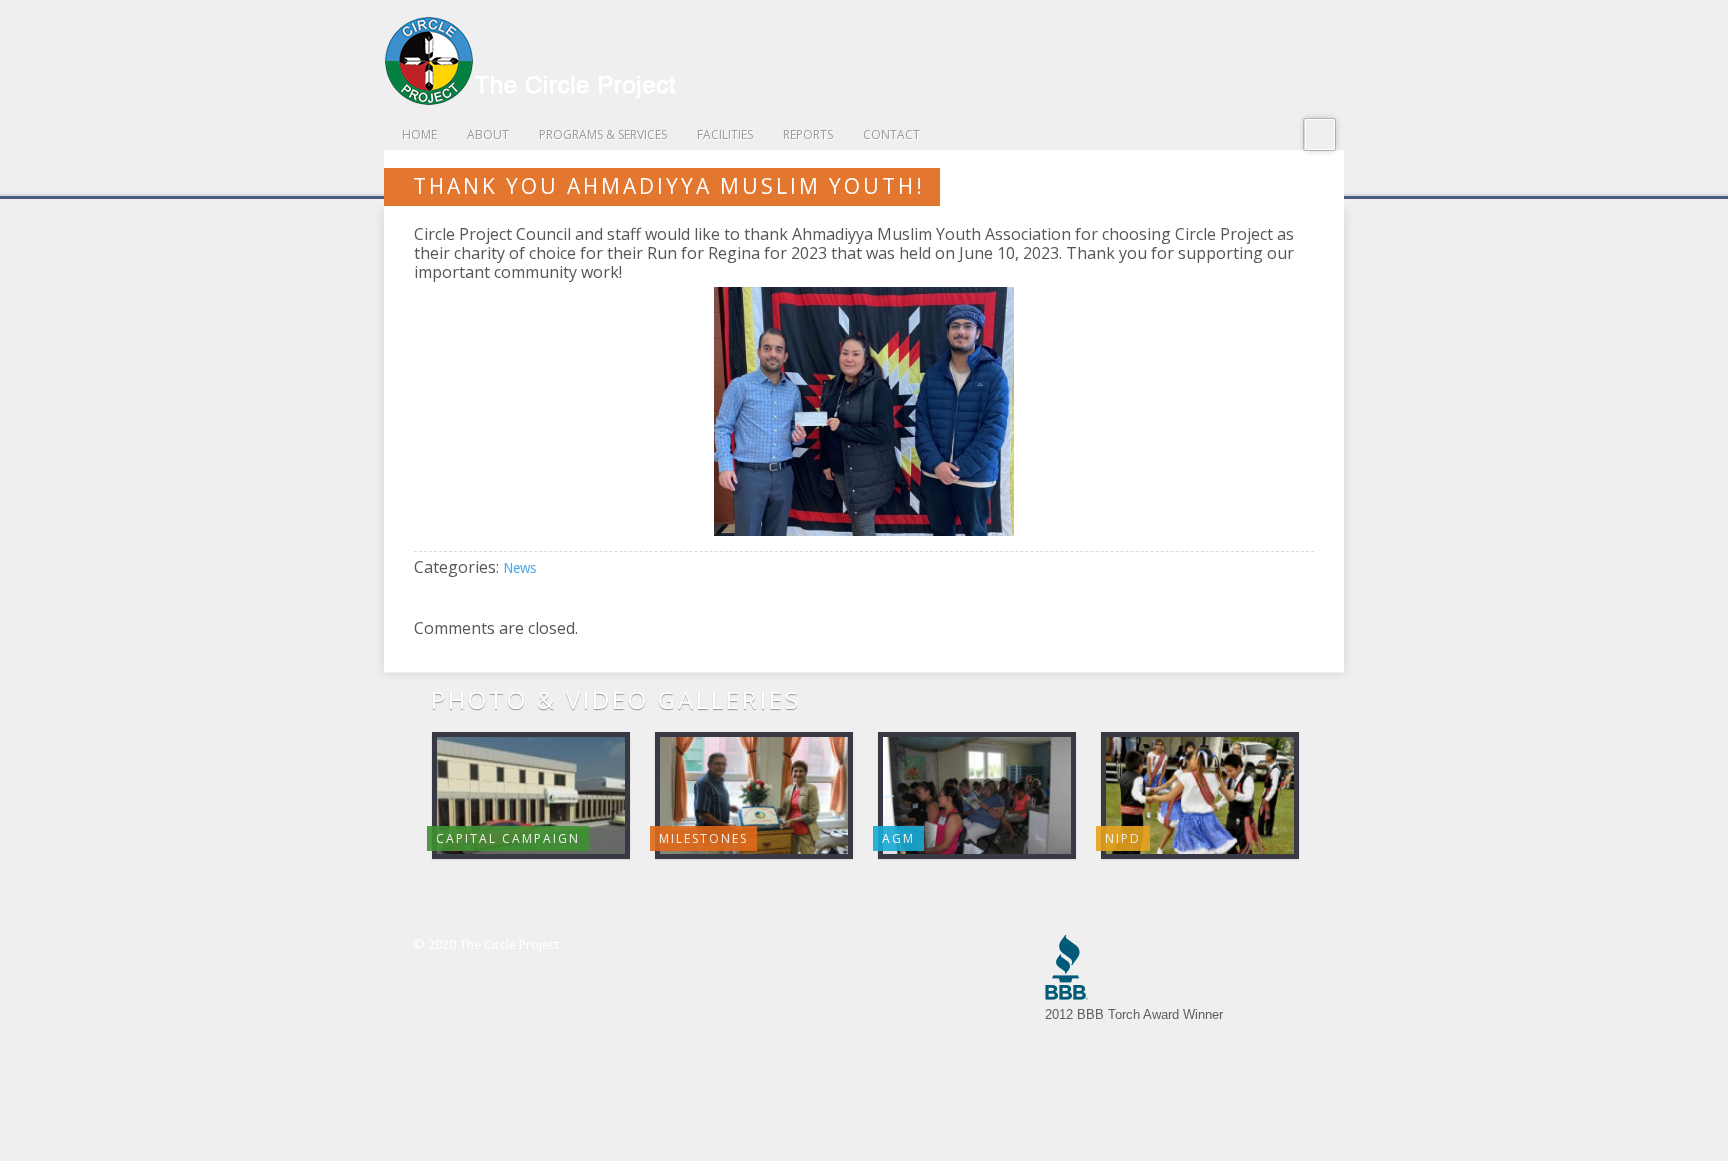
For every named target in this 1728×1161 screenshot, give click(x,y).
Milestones (703, 838)
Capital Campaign (508, 838)
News (519, 568)
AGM (898, 838)
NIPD (1123, 838)
